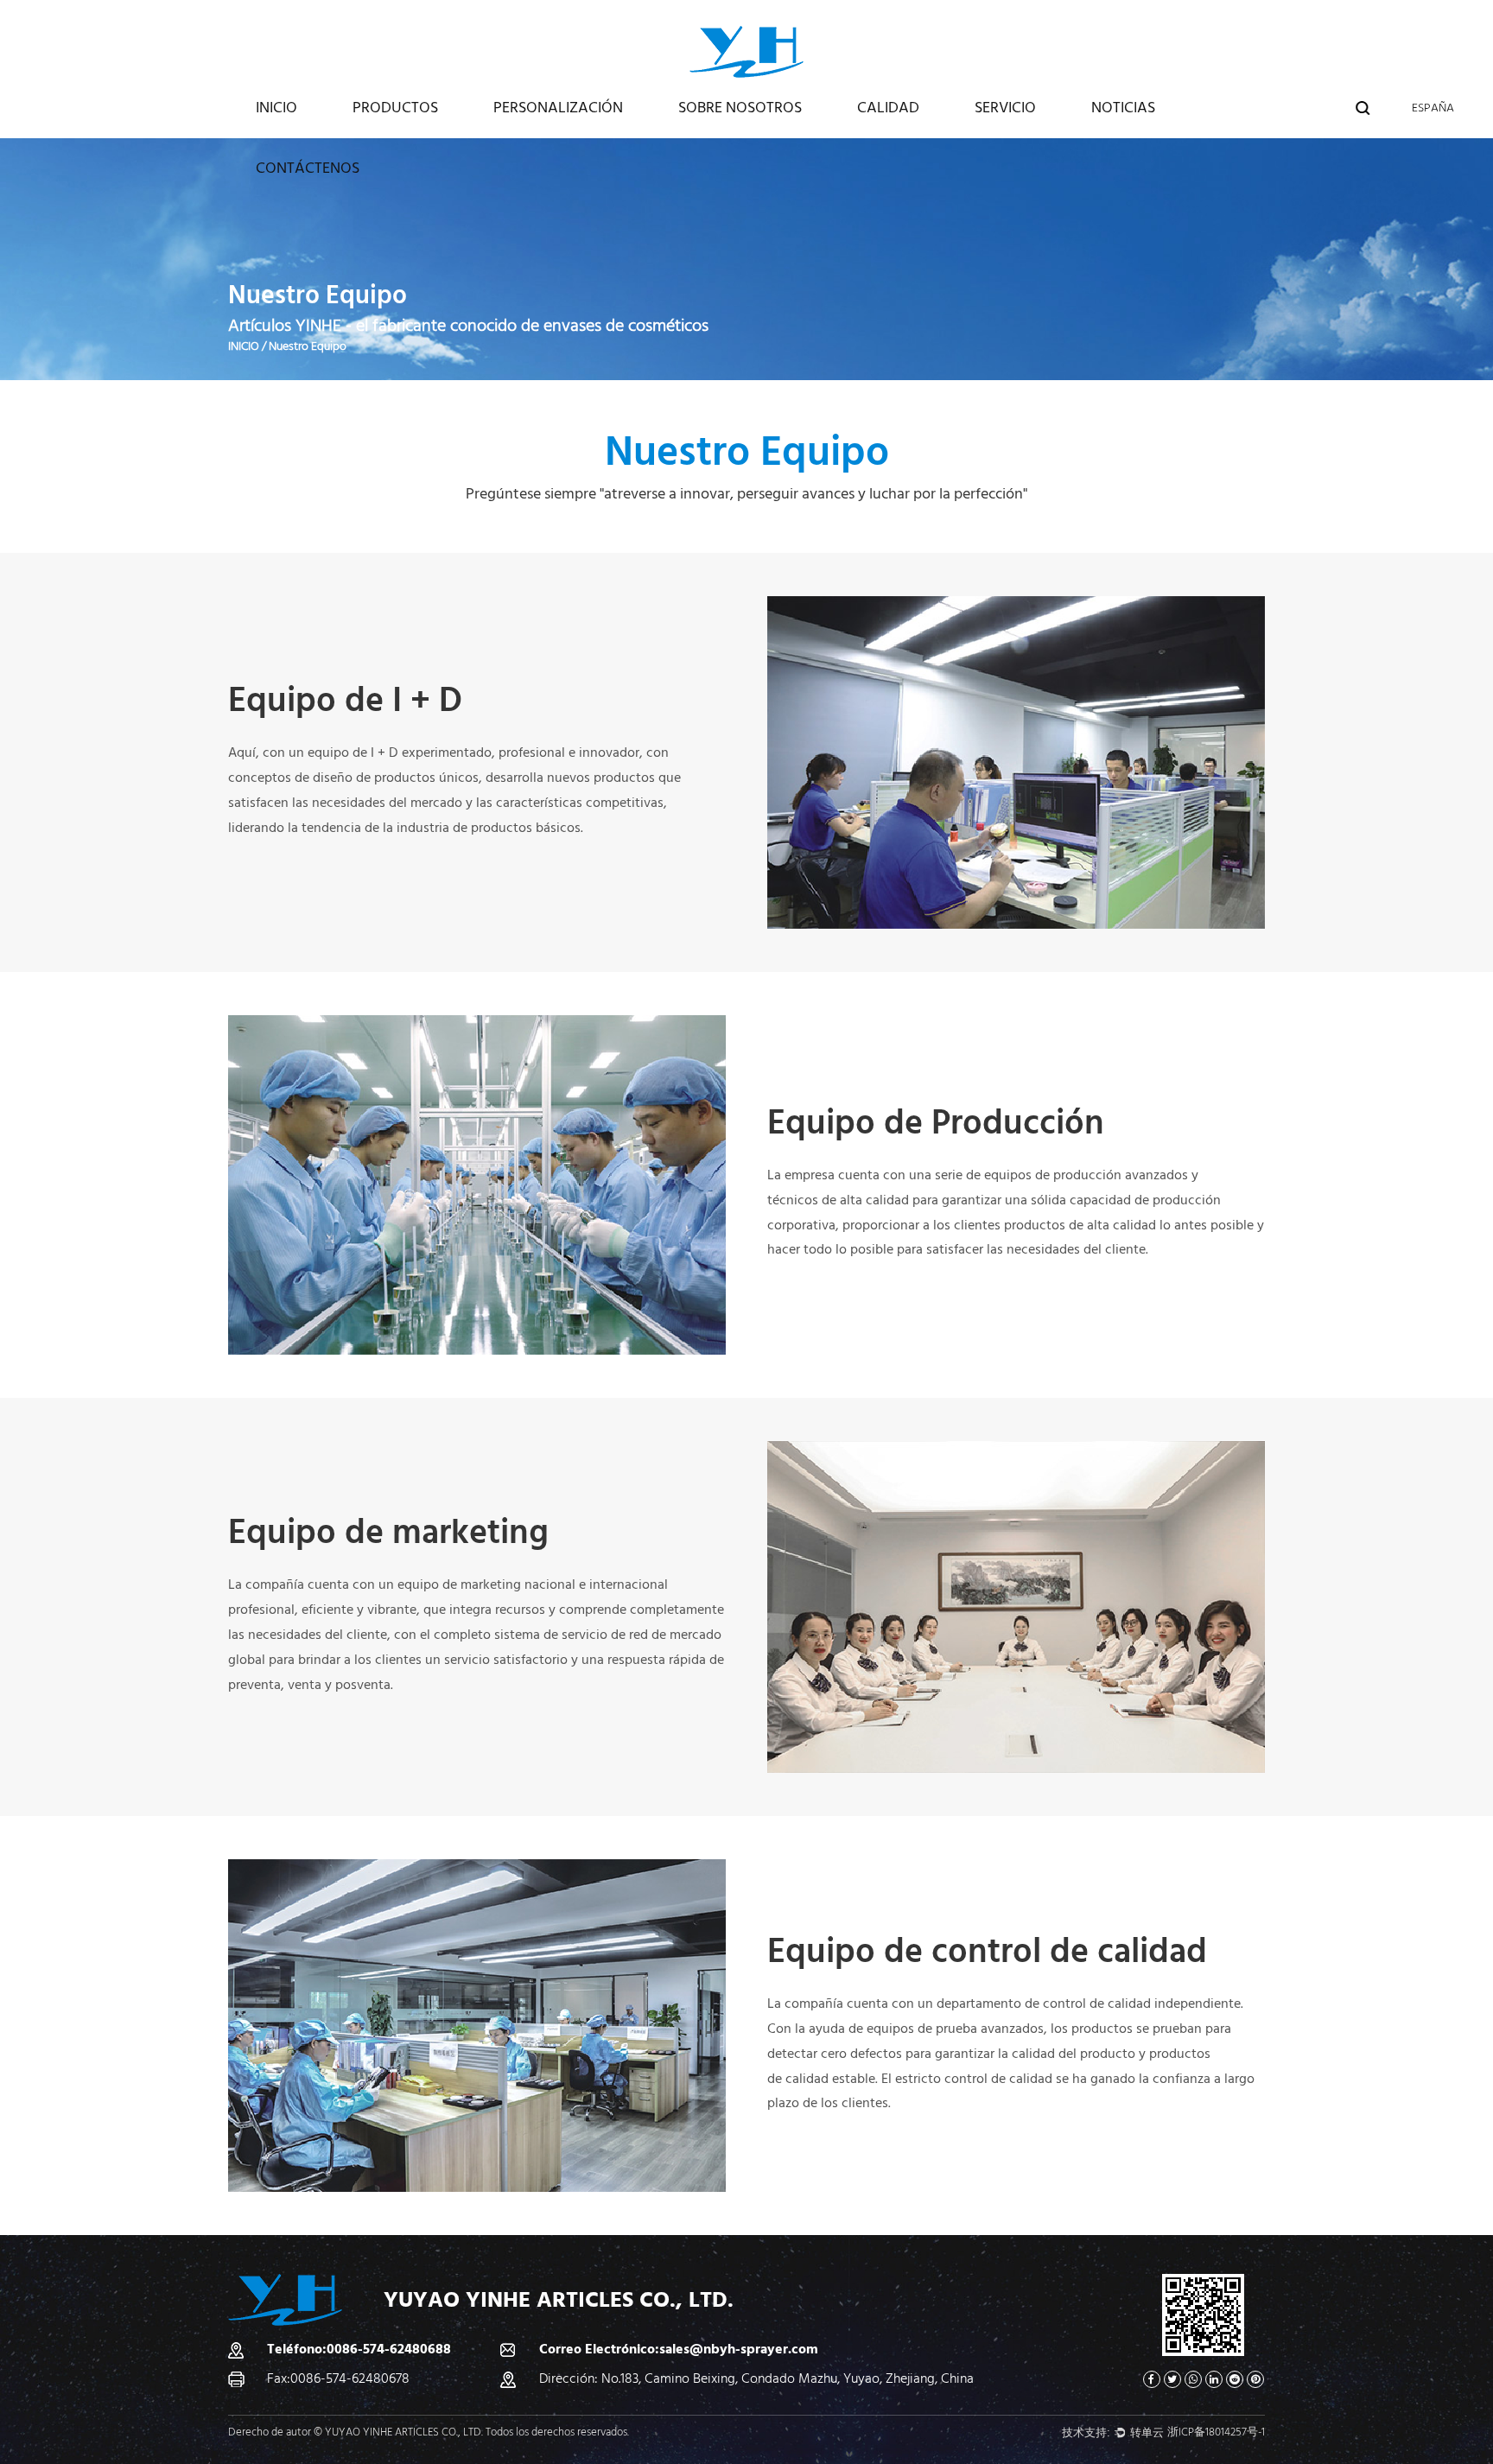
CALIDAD (888, 108)
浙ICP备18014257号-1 (1216, 2432)
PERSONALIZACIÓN (558, 108)
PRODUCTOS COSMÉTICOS (418, 133)
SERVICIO (1005, 108)
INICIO (276, 108)
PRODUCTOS (395, 108)
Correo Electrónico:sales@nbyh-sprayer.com (679, 2349)
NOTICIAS (1123, 108)
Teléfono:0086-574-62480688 (359, 2349)
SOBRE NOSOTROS (740, 108)
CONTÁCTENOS (308, 168)
